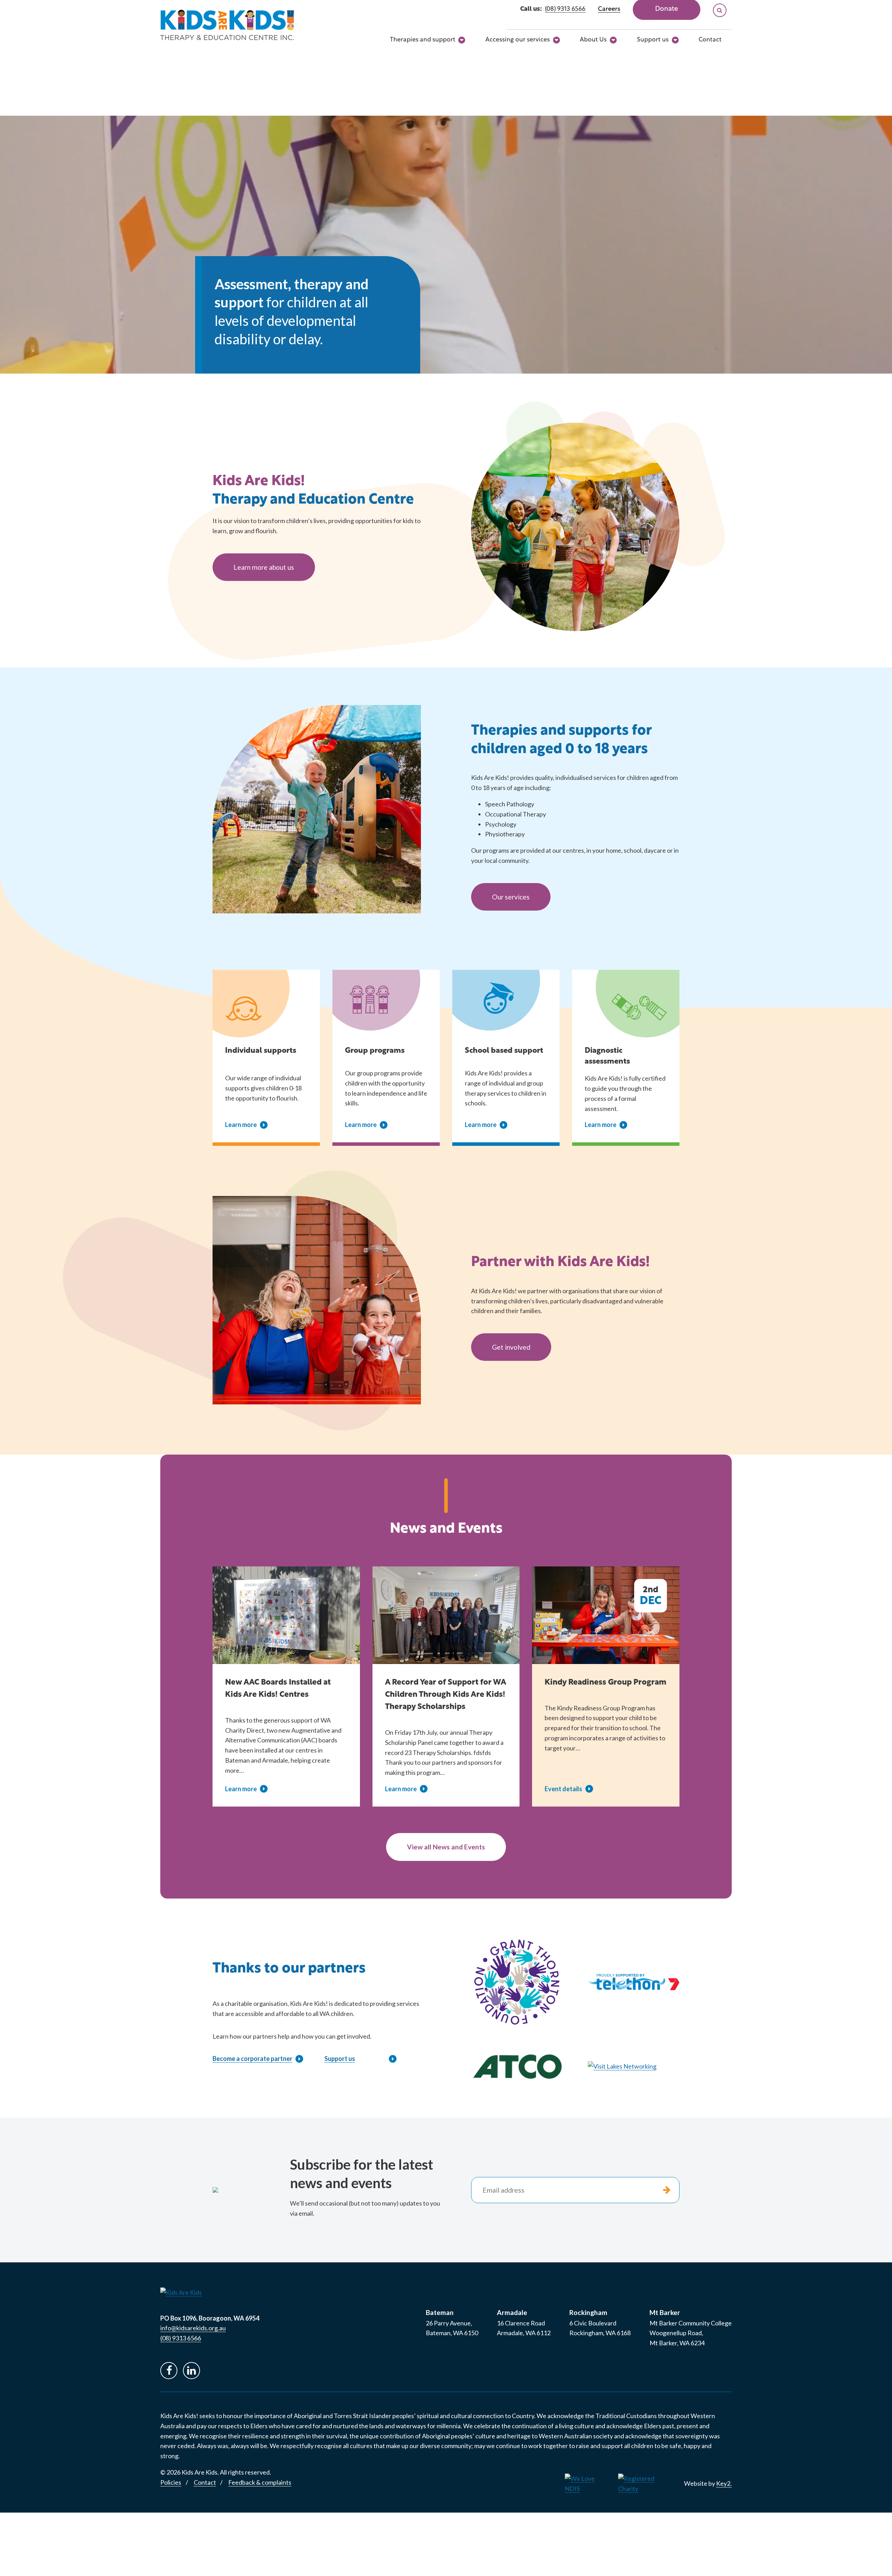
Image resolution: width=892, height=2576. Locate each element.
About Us (593, 40)
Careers (609, 9)
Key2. (724, 2483)
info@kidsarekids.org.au (193, 2328)
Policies (171, 2482)
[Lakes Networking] (634, 2066)
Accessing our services (518, 40)
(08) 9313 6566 (565, 9)
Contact (710, 40)
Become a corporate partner (252, 2058)
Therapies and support (423, 40)
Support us (653, 40)
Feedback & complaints (260, 2482)
